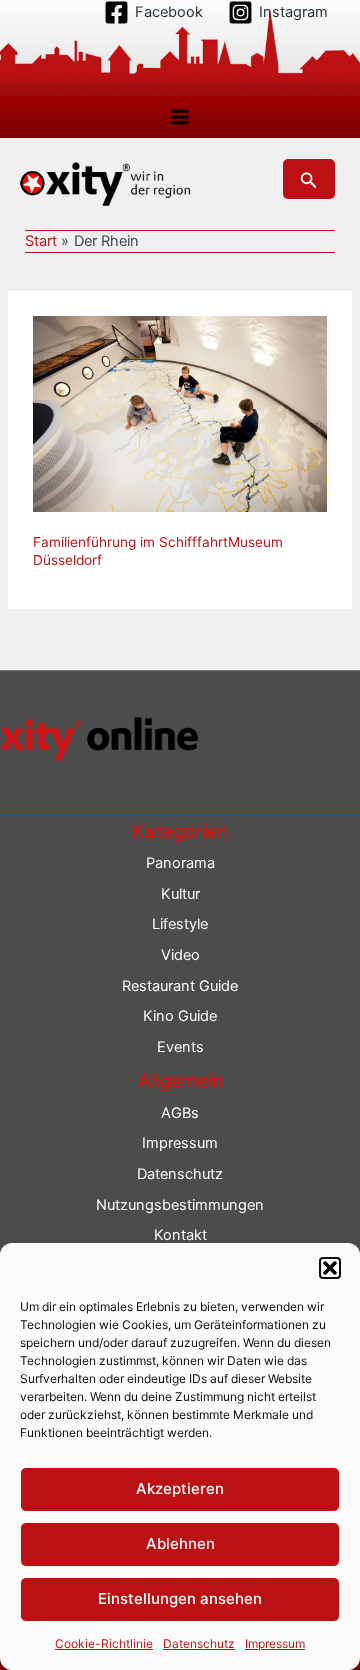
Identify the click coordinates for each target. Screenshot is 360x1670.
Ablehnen (180, 1543)
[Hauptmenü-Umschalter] (180, 117)
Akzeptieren (180, 1488)
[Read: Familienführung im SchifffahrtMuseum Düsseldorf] (180, 413)
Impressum (275, 1643)
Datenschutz (199, 1643)
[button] (330, 1268)
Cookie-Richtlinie (104, 1643)
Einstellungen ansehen (180, 1598)
